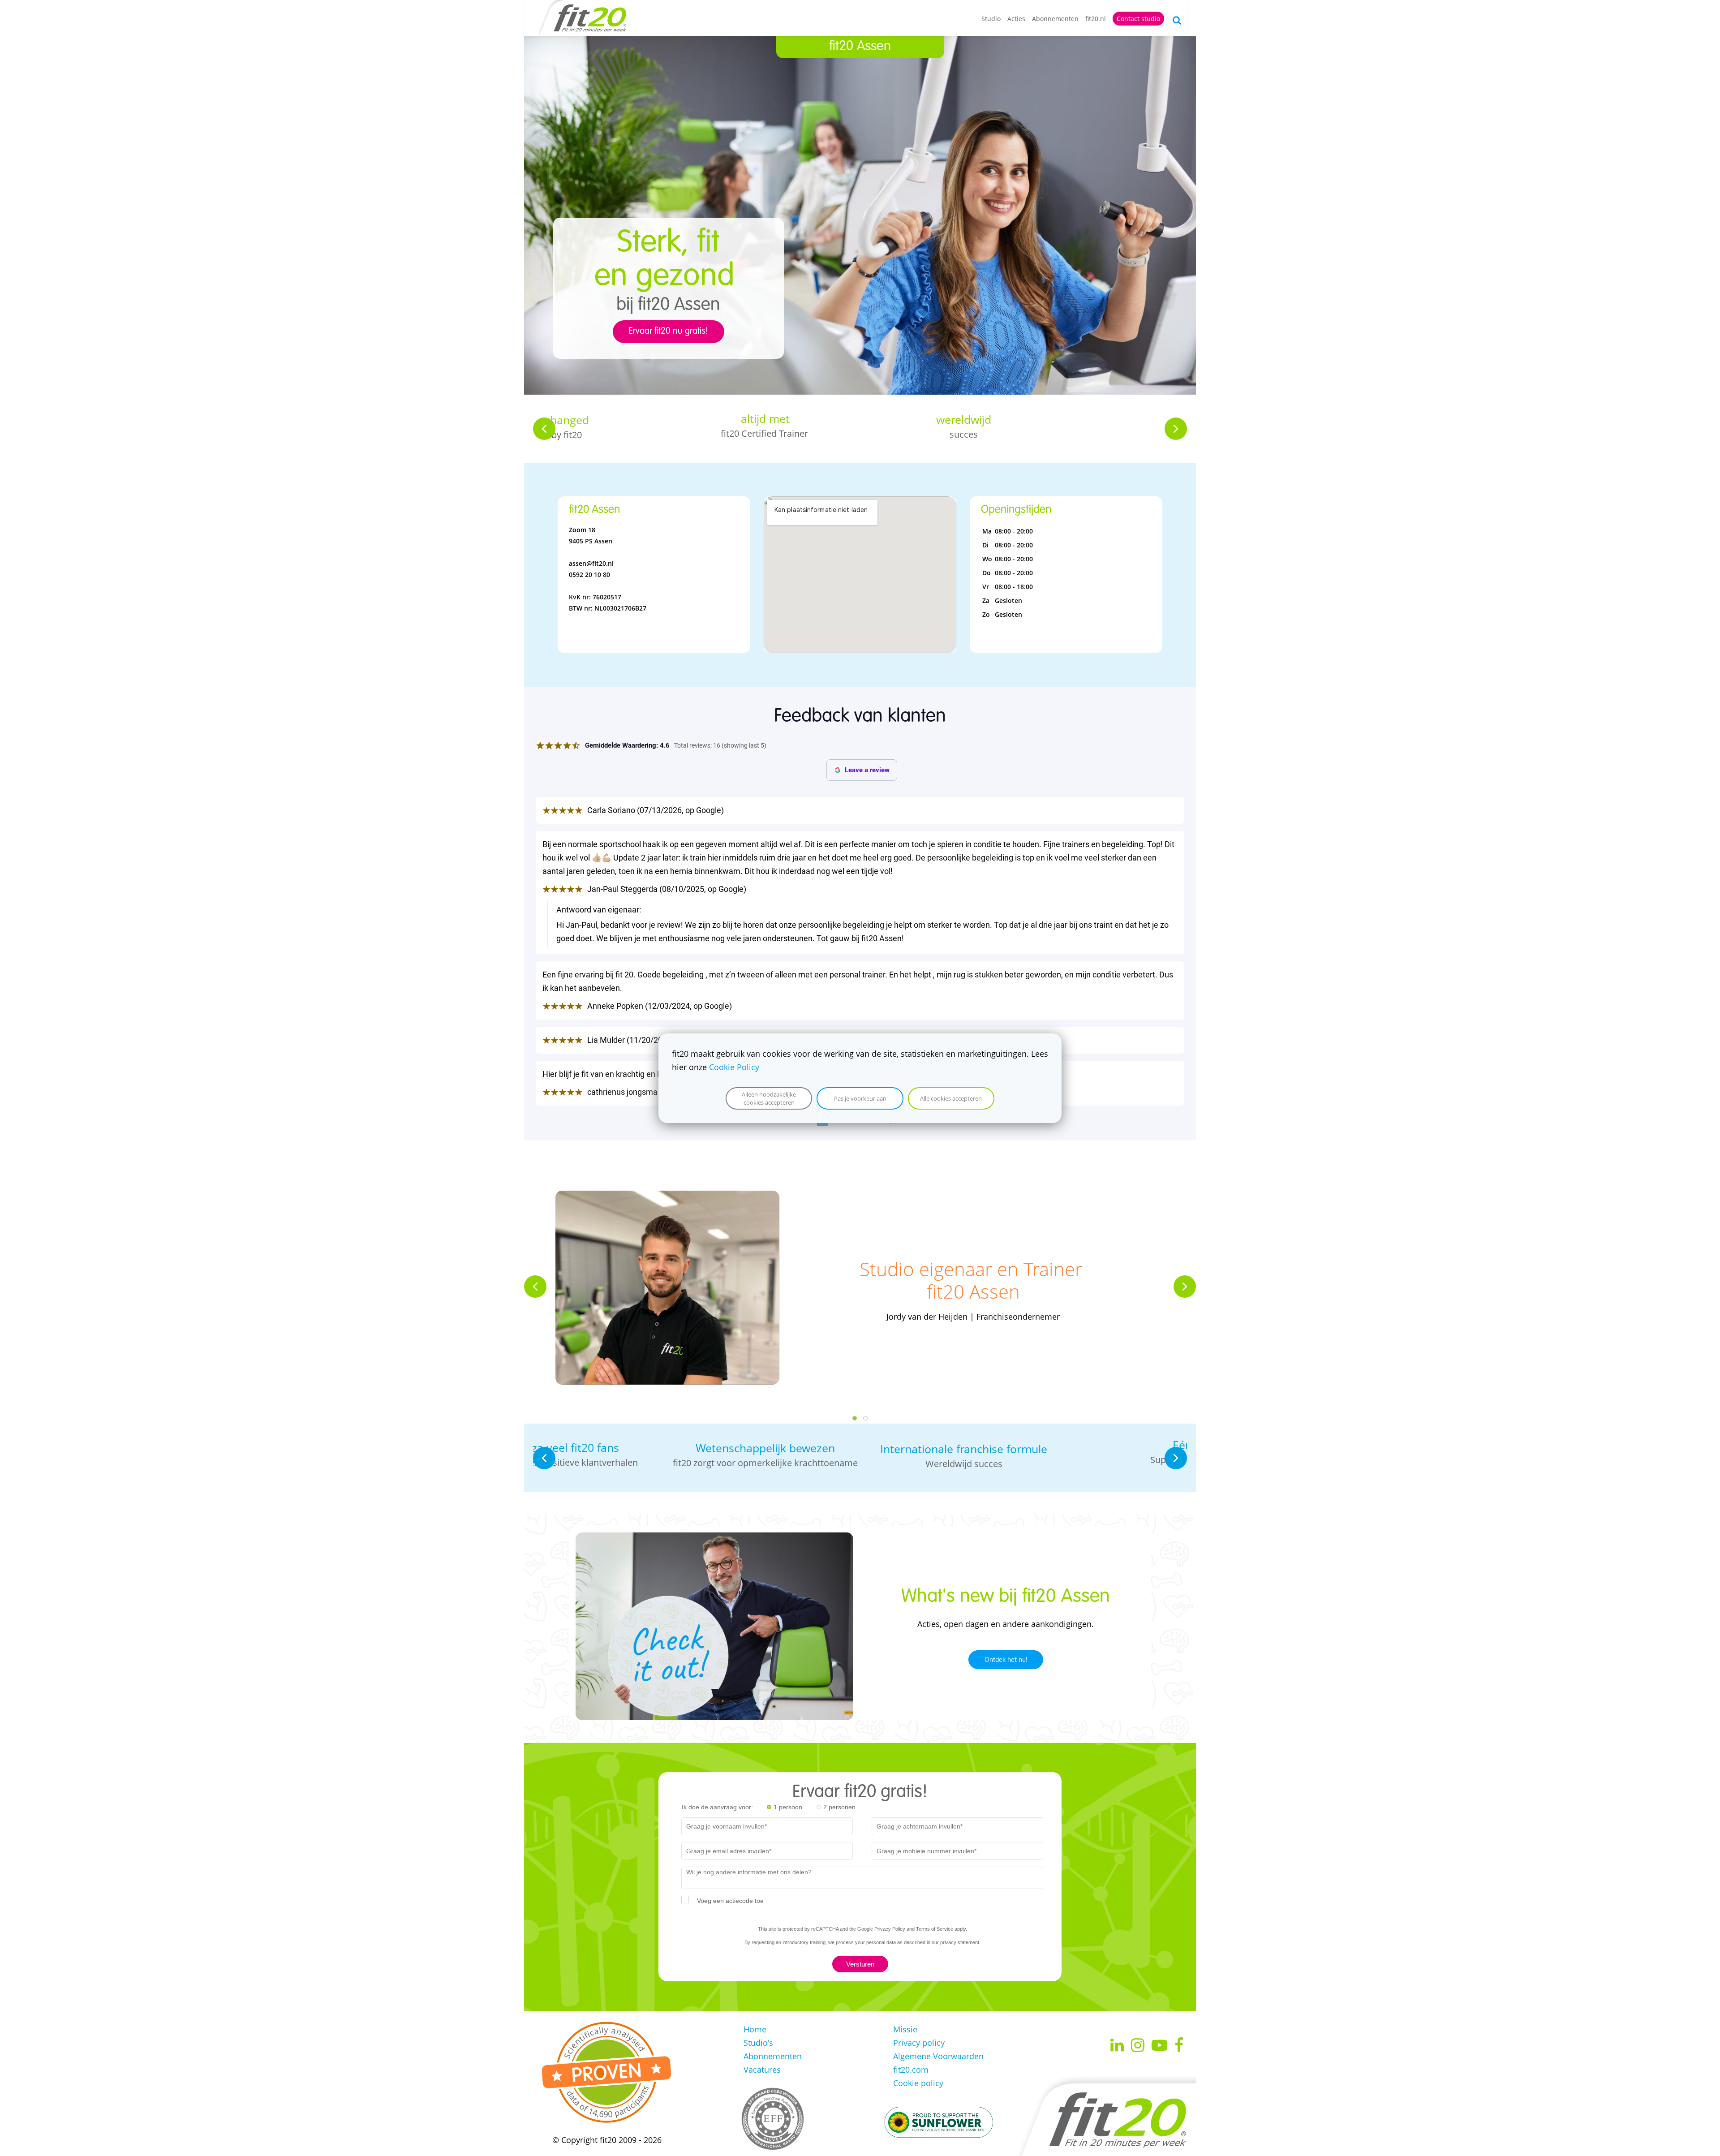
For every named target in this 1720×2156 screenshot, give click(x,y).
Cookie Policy (734, 1067)
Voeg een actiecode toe (730, 1901)
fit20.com (911, 2070)
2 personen (839, 1807)
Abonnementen (1055, 19)
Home (755, 2029)
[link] (667, 1197)
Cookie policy (918, 2083)
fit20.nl (1096, 19)
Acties (1016, 19)
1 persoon (788, 1807)
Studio (991, 19)
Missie (905, 2029)
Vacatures (762, 2070)
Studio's (758, 2043)
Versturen (860, 1964)
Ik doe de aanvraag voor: (717, 1807)
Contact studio (1138, 19)
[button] (544, 429)
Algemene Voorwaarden (938, 2056)
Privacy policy (919, 2043)
